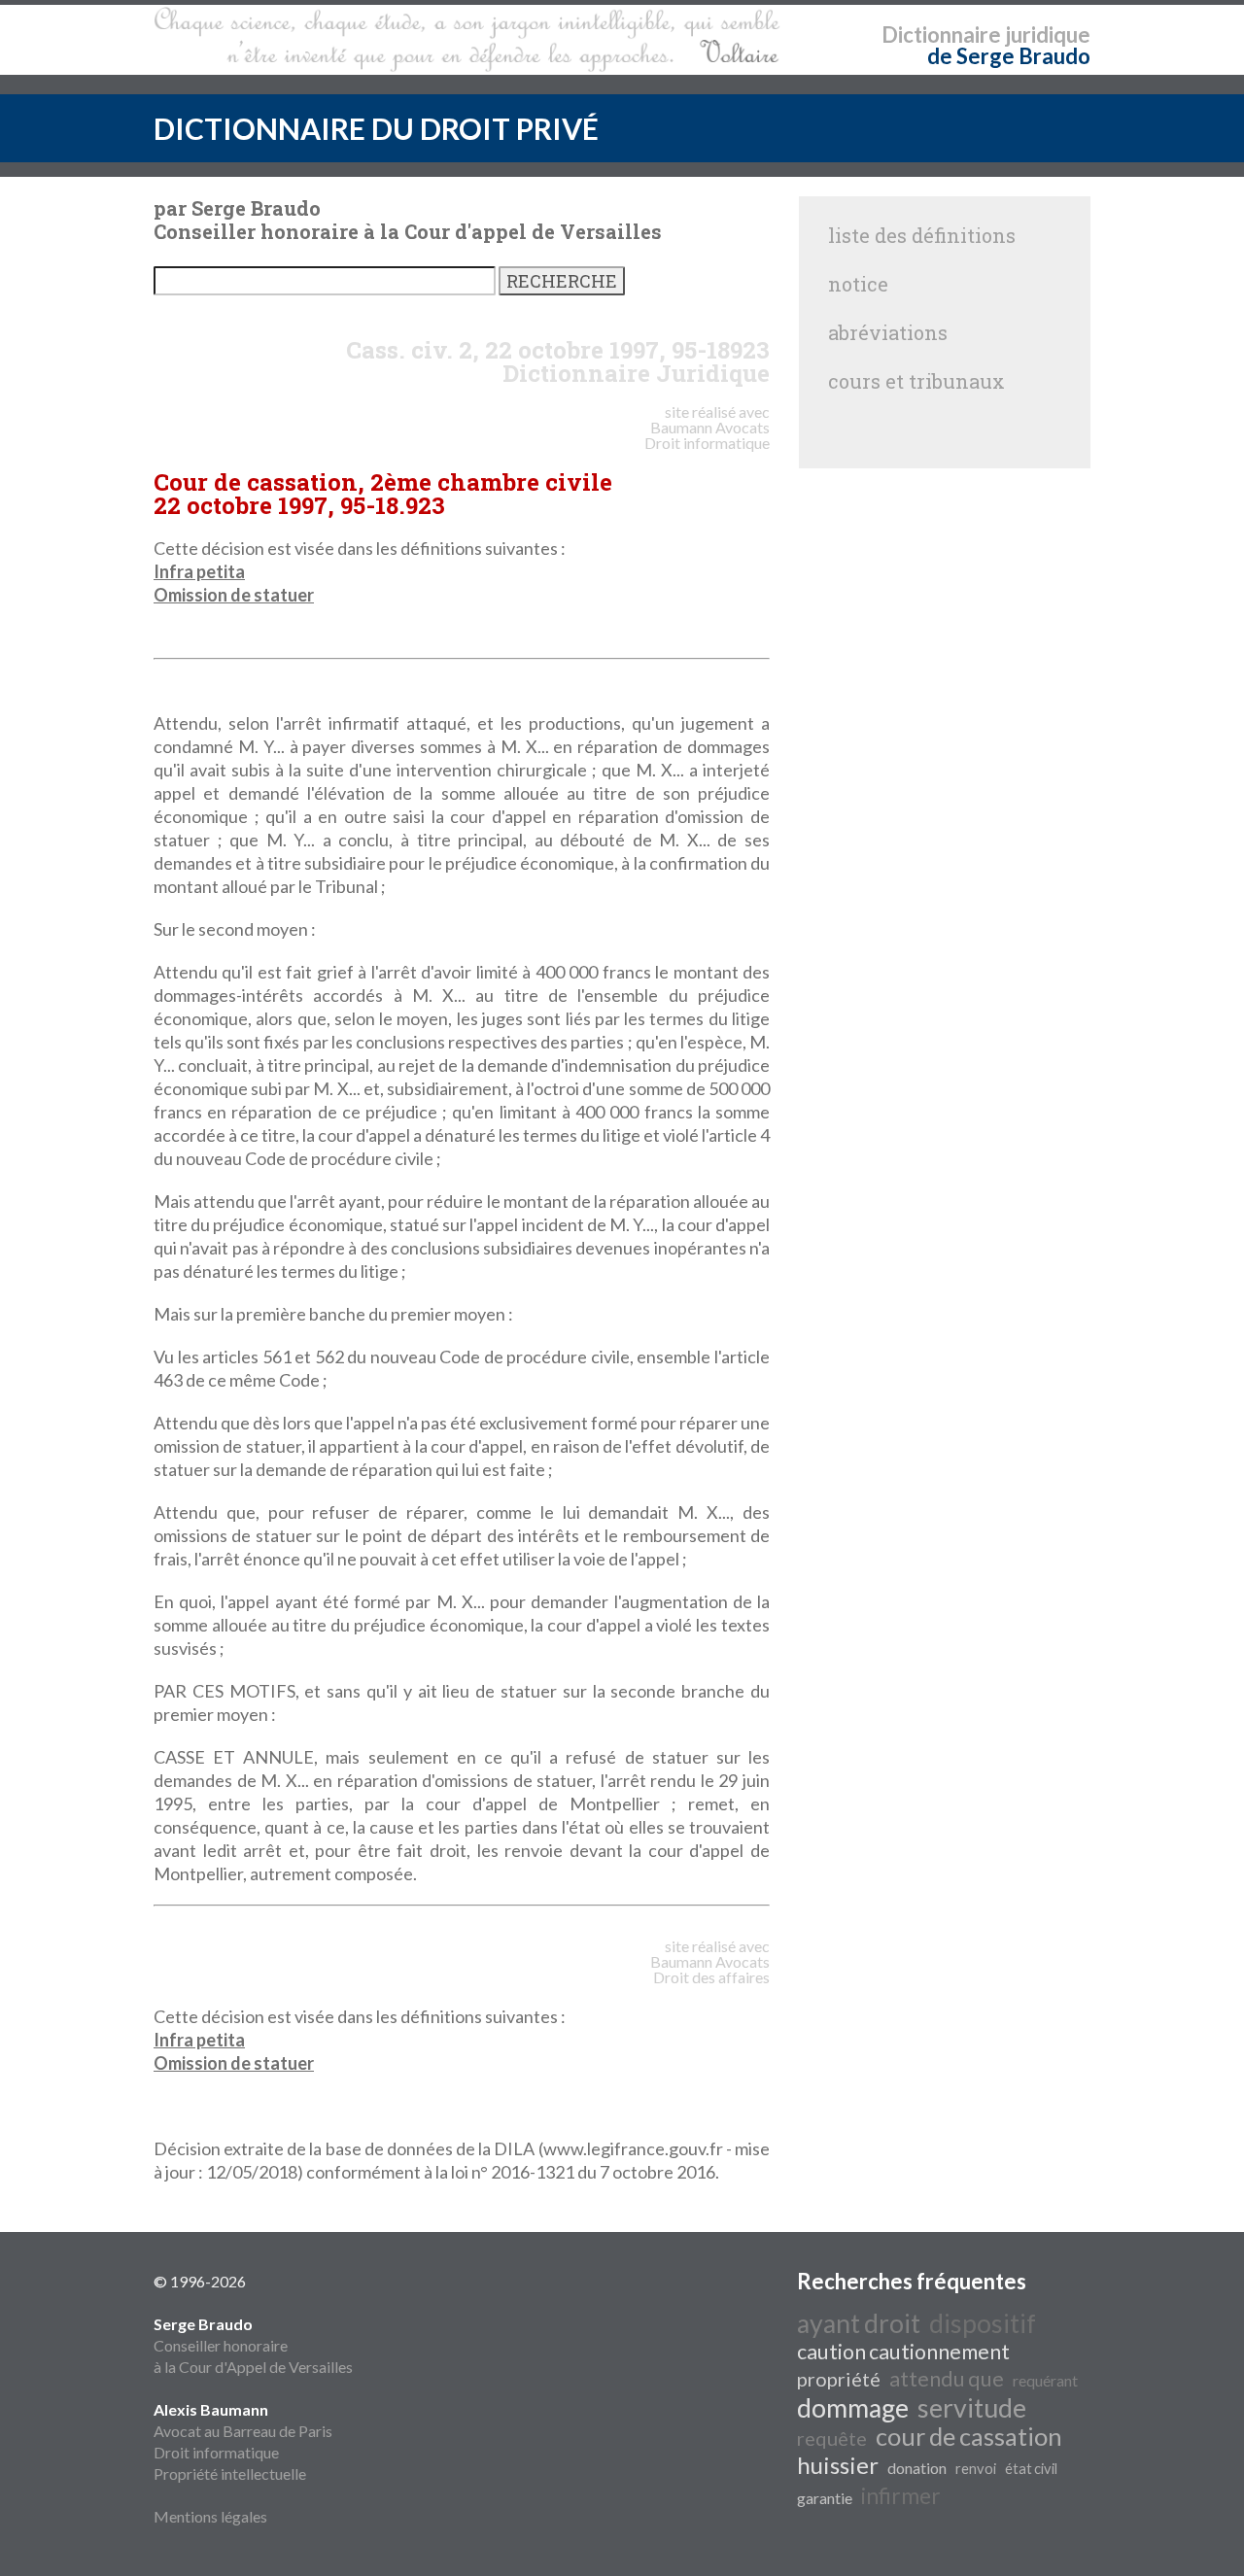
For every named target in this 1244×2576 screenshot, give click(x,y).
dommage (853, 2408)
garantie (825, 2498)
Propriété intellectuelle (230, 2473)
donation (917, 2468)
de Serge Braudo (1009, 56)
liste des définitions (922, 235)
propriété (839, 2379)
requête (832, 2438)
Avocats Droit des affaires (711, 1969)
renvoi (976, 2469)
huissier (838, 2465)
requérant (1045, 2380)
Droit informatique (216, 2452)
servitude (972, 2408)
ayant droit (859, 2323)
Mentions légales (210, 2516)
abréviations (888, 332)
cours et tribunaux (916, 381)
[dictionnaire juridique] (467, 40)
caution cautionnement (903, 2352)
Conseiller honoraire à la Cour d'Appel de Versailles (253, 2345)
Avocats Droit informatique (707, 435)
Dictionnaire (941, 34)
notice (858, 284)
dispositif (983, 2323)
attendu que (947, 2379)
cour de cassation (969, 2436)
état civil (1031, 2469)
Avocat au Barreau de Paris (243, 2431)
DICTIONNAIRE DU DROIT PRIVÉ (376, 128)
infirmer (901, 2496)
